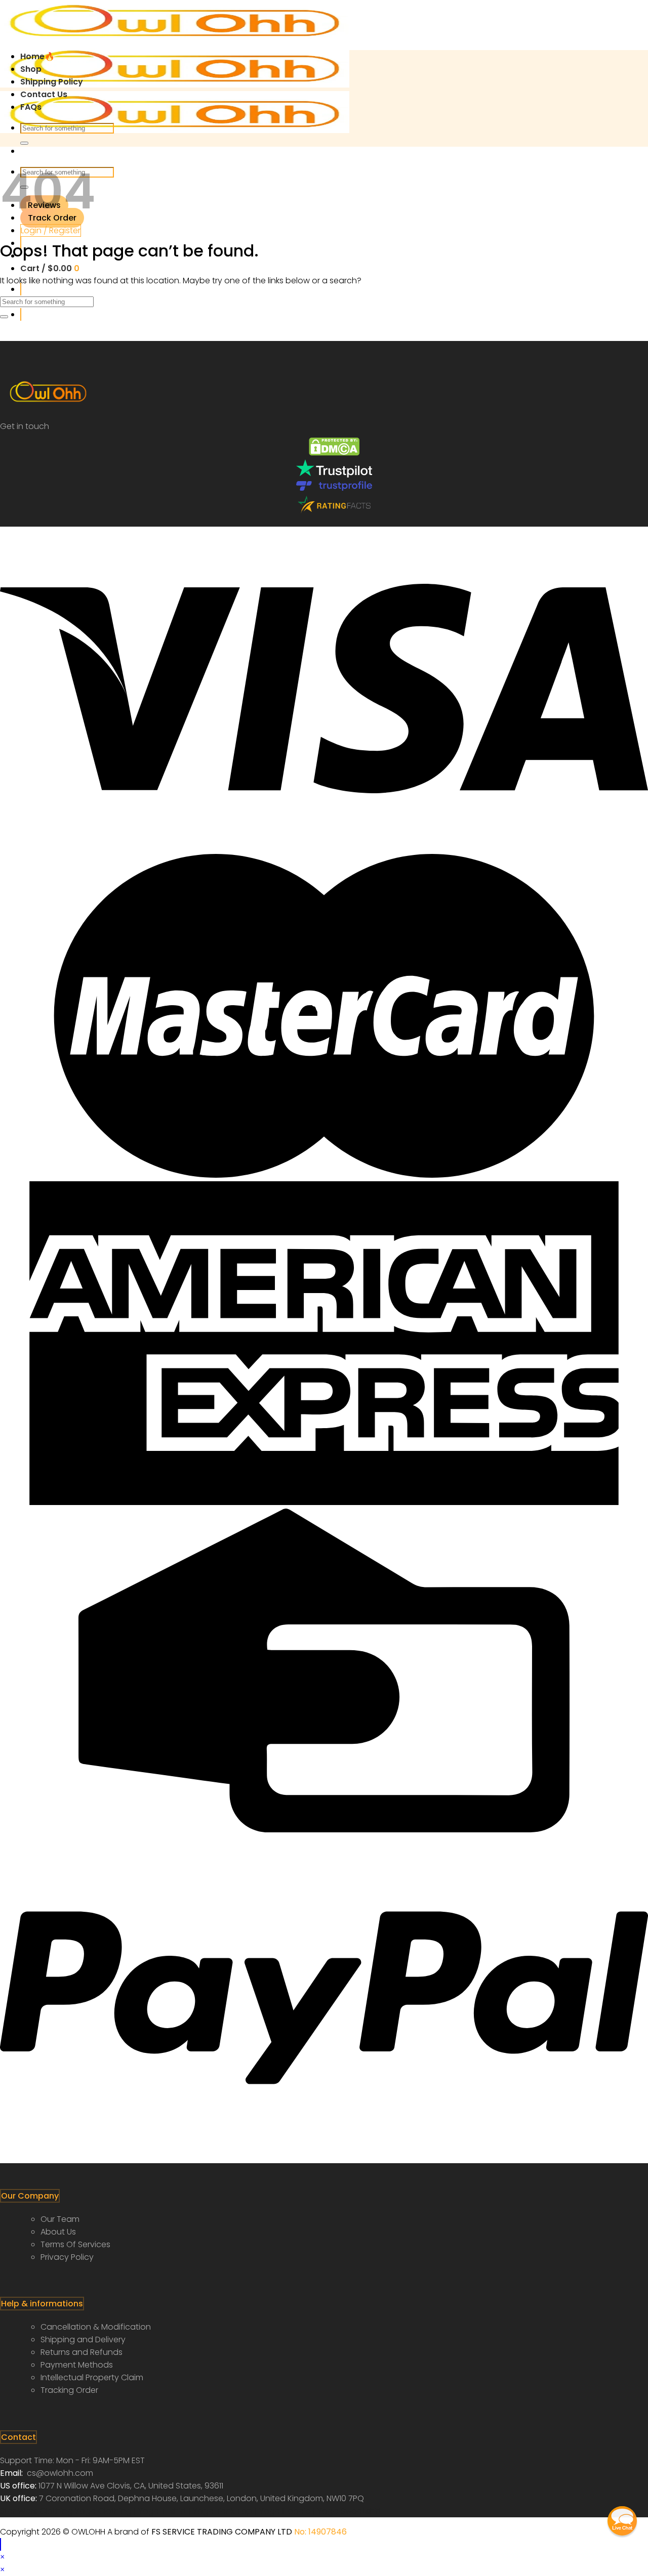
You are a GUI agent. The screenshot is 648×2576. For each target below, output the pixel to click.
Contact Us (44, 94)
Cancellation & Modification (96, 2327)
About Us (58, 2232)
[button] (622, 2521)
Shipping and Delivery (83, 2339)
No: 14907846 (320, 2532)
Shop (31, 69)
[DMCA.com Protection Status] (334, 453)
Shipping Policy (52, 82)
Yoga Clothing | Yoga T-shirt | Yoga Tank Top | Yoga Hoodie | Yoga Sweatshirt (228, 2511)
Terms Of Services (75, 2244)
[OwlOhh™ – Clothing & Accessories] (175, 85)
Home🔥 (37, 56)
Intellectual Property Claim (92, 2377)
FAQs (31, 107)
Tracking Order (69, 2390)
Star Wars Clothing (37, 2511)
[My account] (21, 314)
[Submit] (24, 143)
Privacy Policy (67, 2257)
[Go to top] (1, 2544)
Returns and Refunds (82, 2352)
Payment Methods (77, 2365)
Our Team (60, 2219)
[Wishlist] (21, 289)
